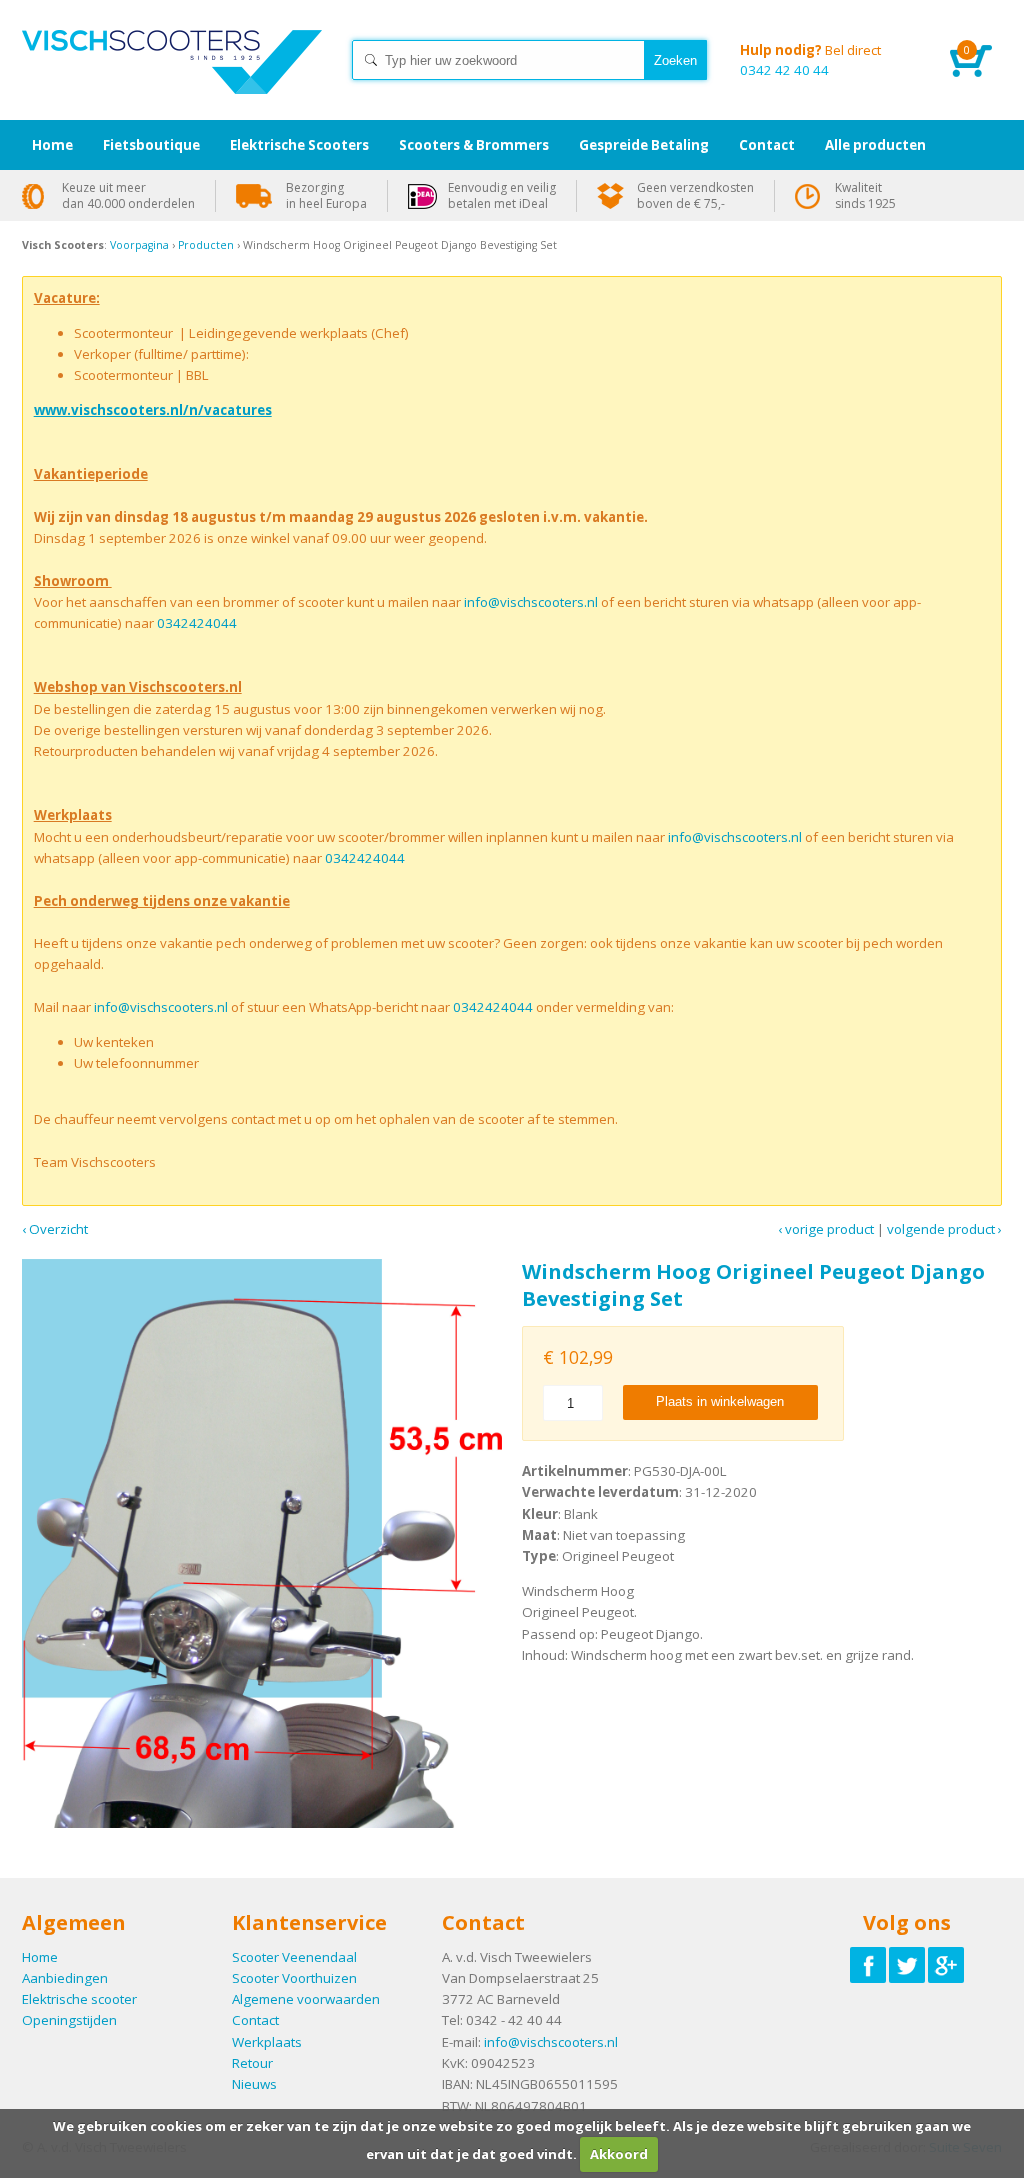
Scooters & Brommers (474, 145)
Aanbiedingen (65, 1978)
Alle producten (875, 145)
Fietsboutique (151, 145)
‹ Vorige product (826, 1229)
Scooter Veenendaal (294, 1957)
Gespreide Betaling (644, 145)
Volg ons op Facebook (868, 1965)
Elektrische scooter (79, 1999)
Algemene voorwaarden (306, 1999)
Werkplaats (267, 2042)
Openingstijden (69, 2020)
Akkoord (619, 2154)
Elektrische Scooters (299, 145)
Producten (206, 245)
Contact (255, 2020)
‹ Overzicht (55, 1229)
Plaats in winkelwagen (720, 1401)
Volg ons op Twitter (907, 1965)
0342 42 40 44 (810, 60)
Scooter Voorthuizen (294, 1978)
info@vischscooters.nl (531, 602)
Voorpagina (139, 245)
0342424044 (197, 623)
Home (172, 80)
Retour (252, 2063)
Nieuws (254, 2084)
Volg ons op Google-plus (946, 1965)
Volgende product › (944, 1229)
